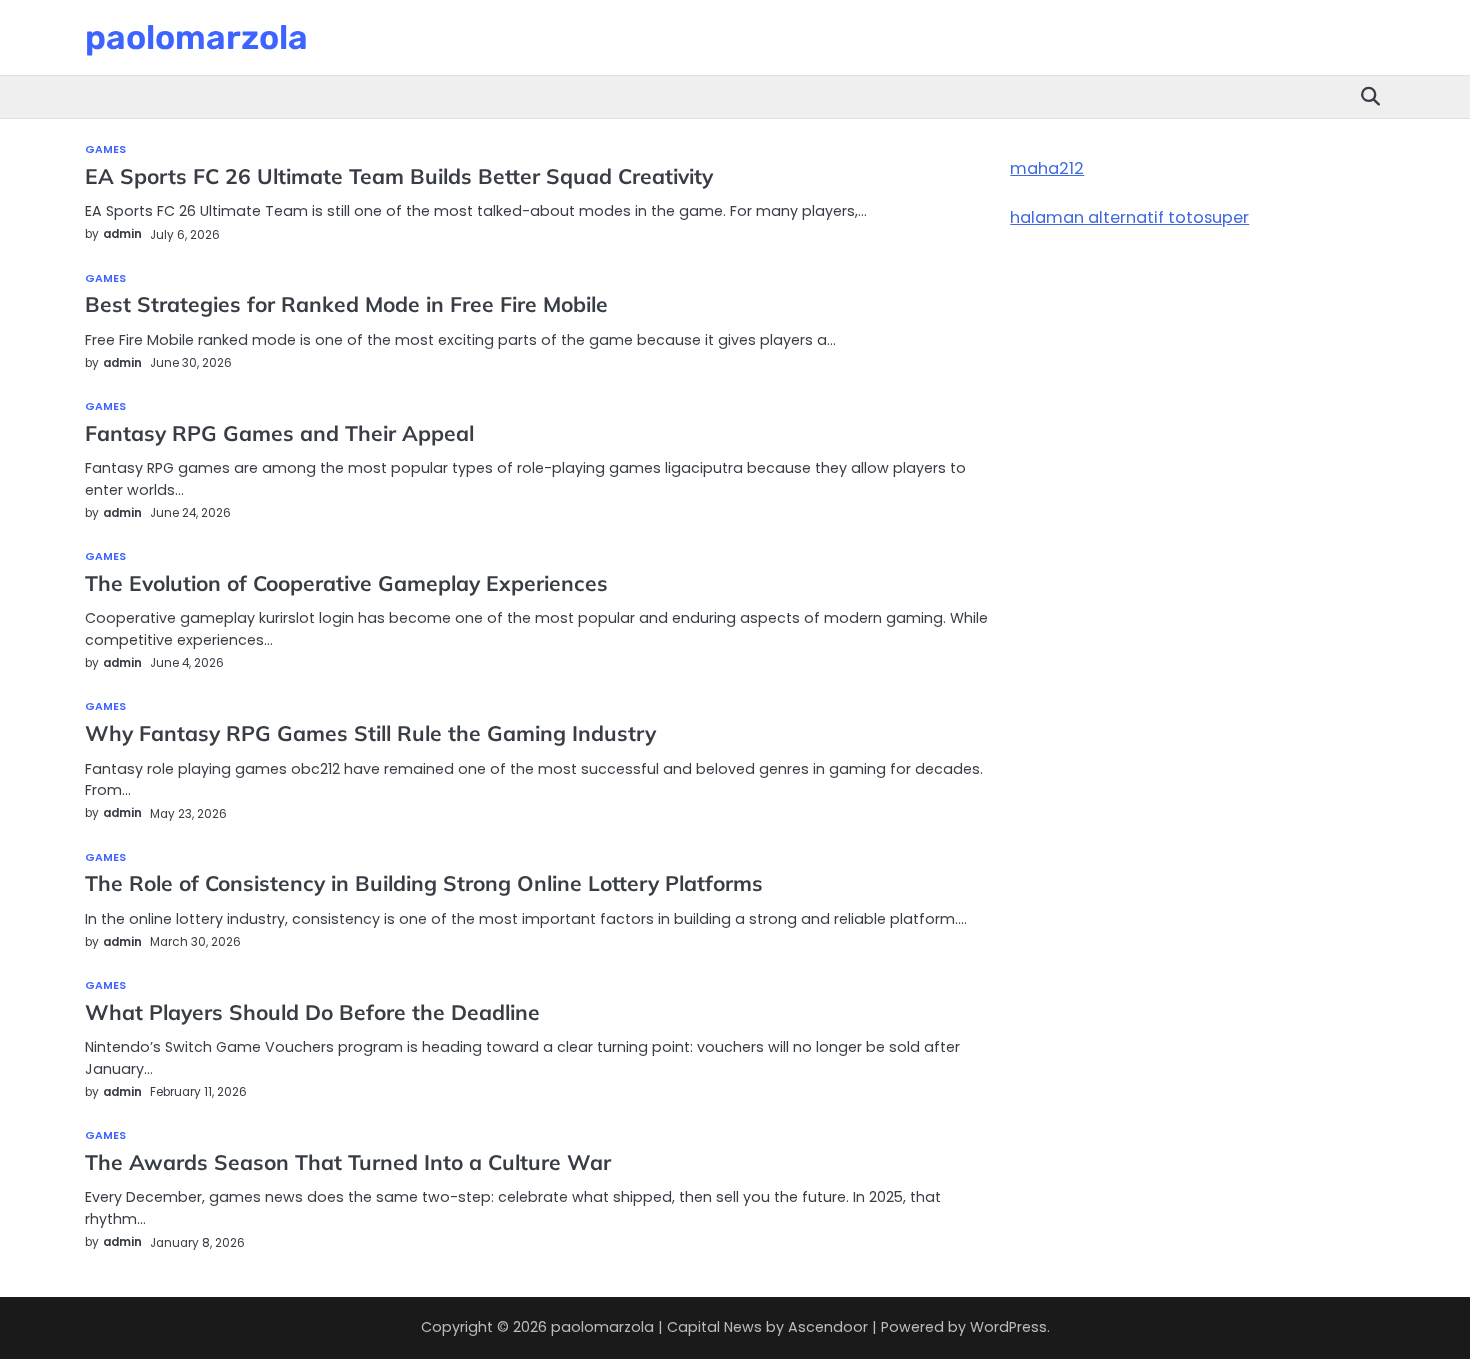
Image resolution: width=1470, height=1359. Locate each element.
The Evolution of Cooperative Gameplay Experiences (346, 583)
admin (122, 234)
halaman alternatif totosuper (1129, 217)
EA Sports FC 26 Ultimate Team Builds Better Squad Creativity (399, 176)
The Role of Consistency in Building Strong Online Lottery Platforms (424, 883)
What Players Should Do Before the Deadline (312, 1012)
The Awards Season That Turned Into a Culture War (351, 1162)
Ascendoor (828, 1327)
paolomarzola (196, 37)
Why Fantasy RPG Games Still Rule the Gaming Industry (370, 733)
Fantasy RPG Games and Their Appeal (279, 433)
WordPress (1008, 1327)
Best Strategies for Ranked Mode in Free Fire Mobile (346, 304)
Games (106, 150)
